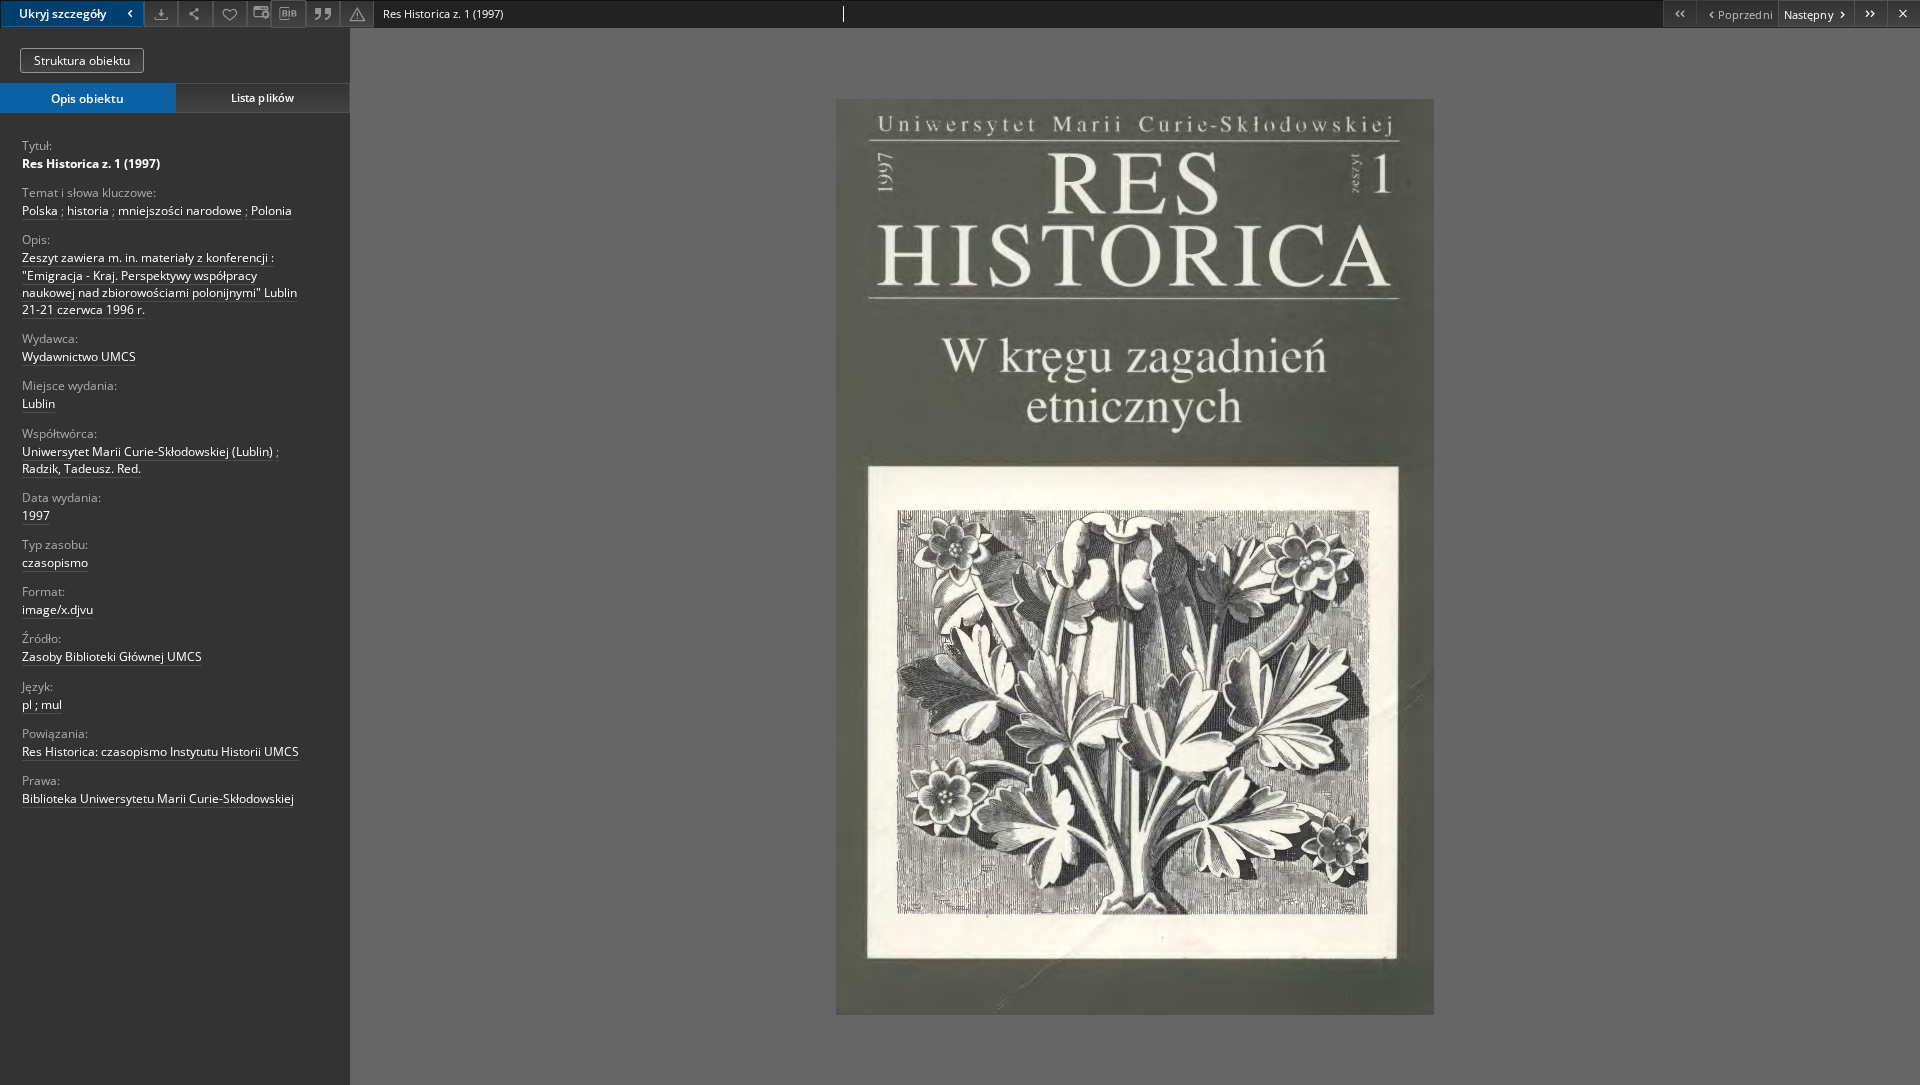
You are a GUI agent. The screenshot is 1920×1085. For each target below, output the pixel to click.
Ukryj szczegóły (62, 13)
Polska (40, 210)
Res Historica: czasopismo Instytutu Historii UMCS (160, 751)
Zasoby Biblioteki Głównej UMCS (112, 656)
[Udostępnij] (195, 13)
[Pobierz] (161, 13)
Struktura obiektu (82, 60)
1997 (36, 515)
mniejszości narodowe (180, 210)
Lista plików (262, 97)
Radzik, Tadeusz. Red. (81, 468)
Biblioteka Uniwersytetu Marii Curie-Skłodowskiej (158, 798)
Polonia (271, 210)
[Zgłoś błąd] (357, 13)
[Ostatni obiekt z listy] (1870, 13)
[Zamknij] (1903, 13)
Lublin (38, 403)
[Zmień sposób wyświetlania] (259, 13)
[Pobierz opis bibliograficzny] (288, 14)
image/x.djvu (57, 609)
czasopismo (55, 562)
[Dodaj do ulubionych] (230, 13)
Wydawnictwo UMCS (79, 356)
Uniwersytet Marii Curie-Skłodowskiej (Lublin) (147, 451)
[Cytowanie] (323, 13)
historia (88, 210)
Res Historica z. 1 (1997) (91, 163)
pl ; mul (42, 704)
